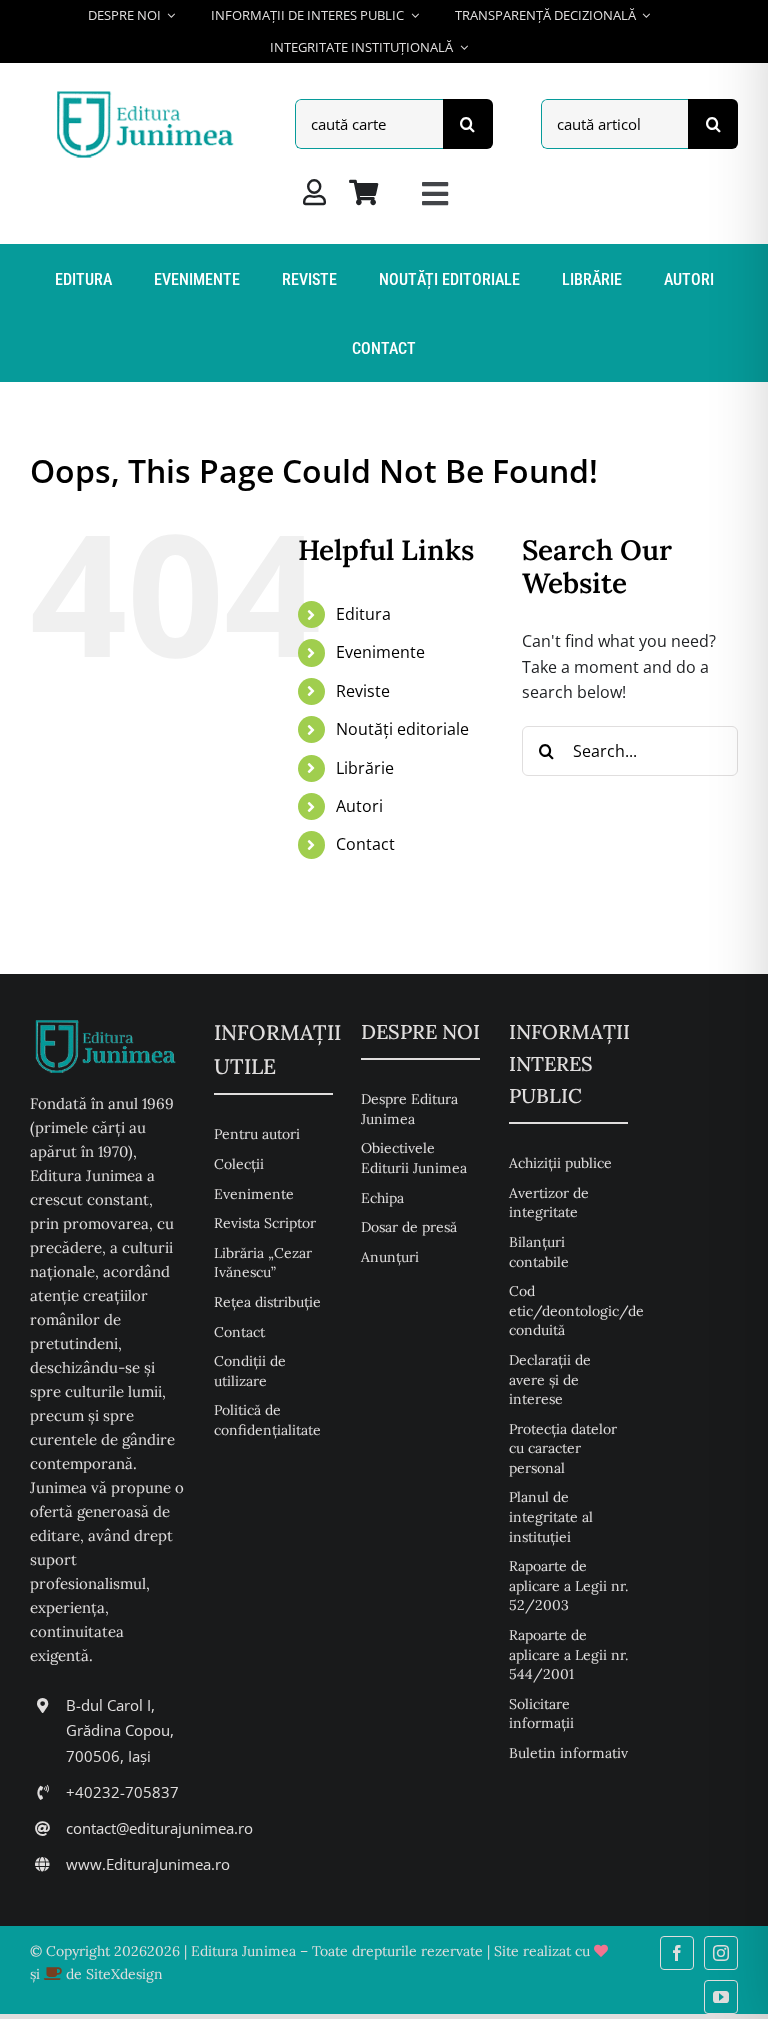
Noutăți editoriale (402, 729)
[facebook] (677, 1953)
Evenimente (380, 652)
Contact (365, 844)
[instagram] (721, 1953)
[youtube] (721, 1997)
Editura (363, 614)
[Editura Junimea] (148, 94)
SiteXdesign (124, 1974)
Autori (359, 806)
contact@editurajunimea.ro (159, 1828)
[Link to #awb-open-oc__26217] (435, 194)
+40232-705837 (122, 1792)
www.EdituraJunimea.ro (148, 1864)
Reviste (363, 691)
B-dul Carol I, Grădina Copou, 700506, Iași (120, 1730)
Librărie (365, 768)
